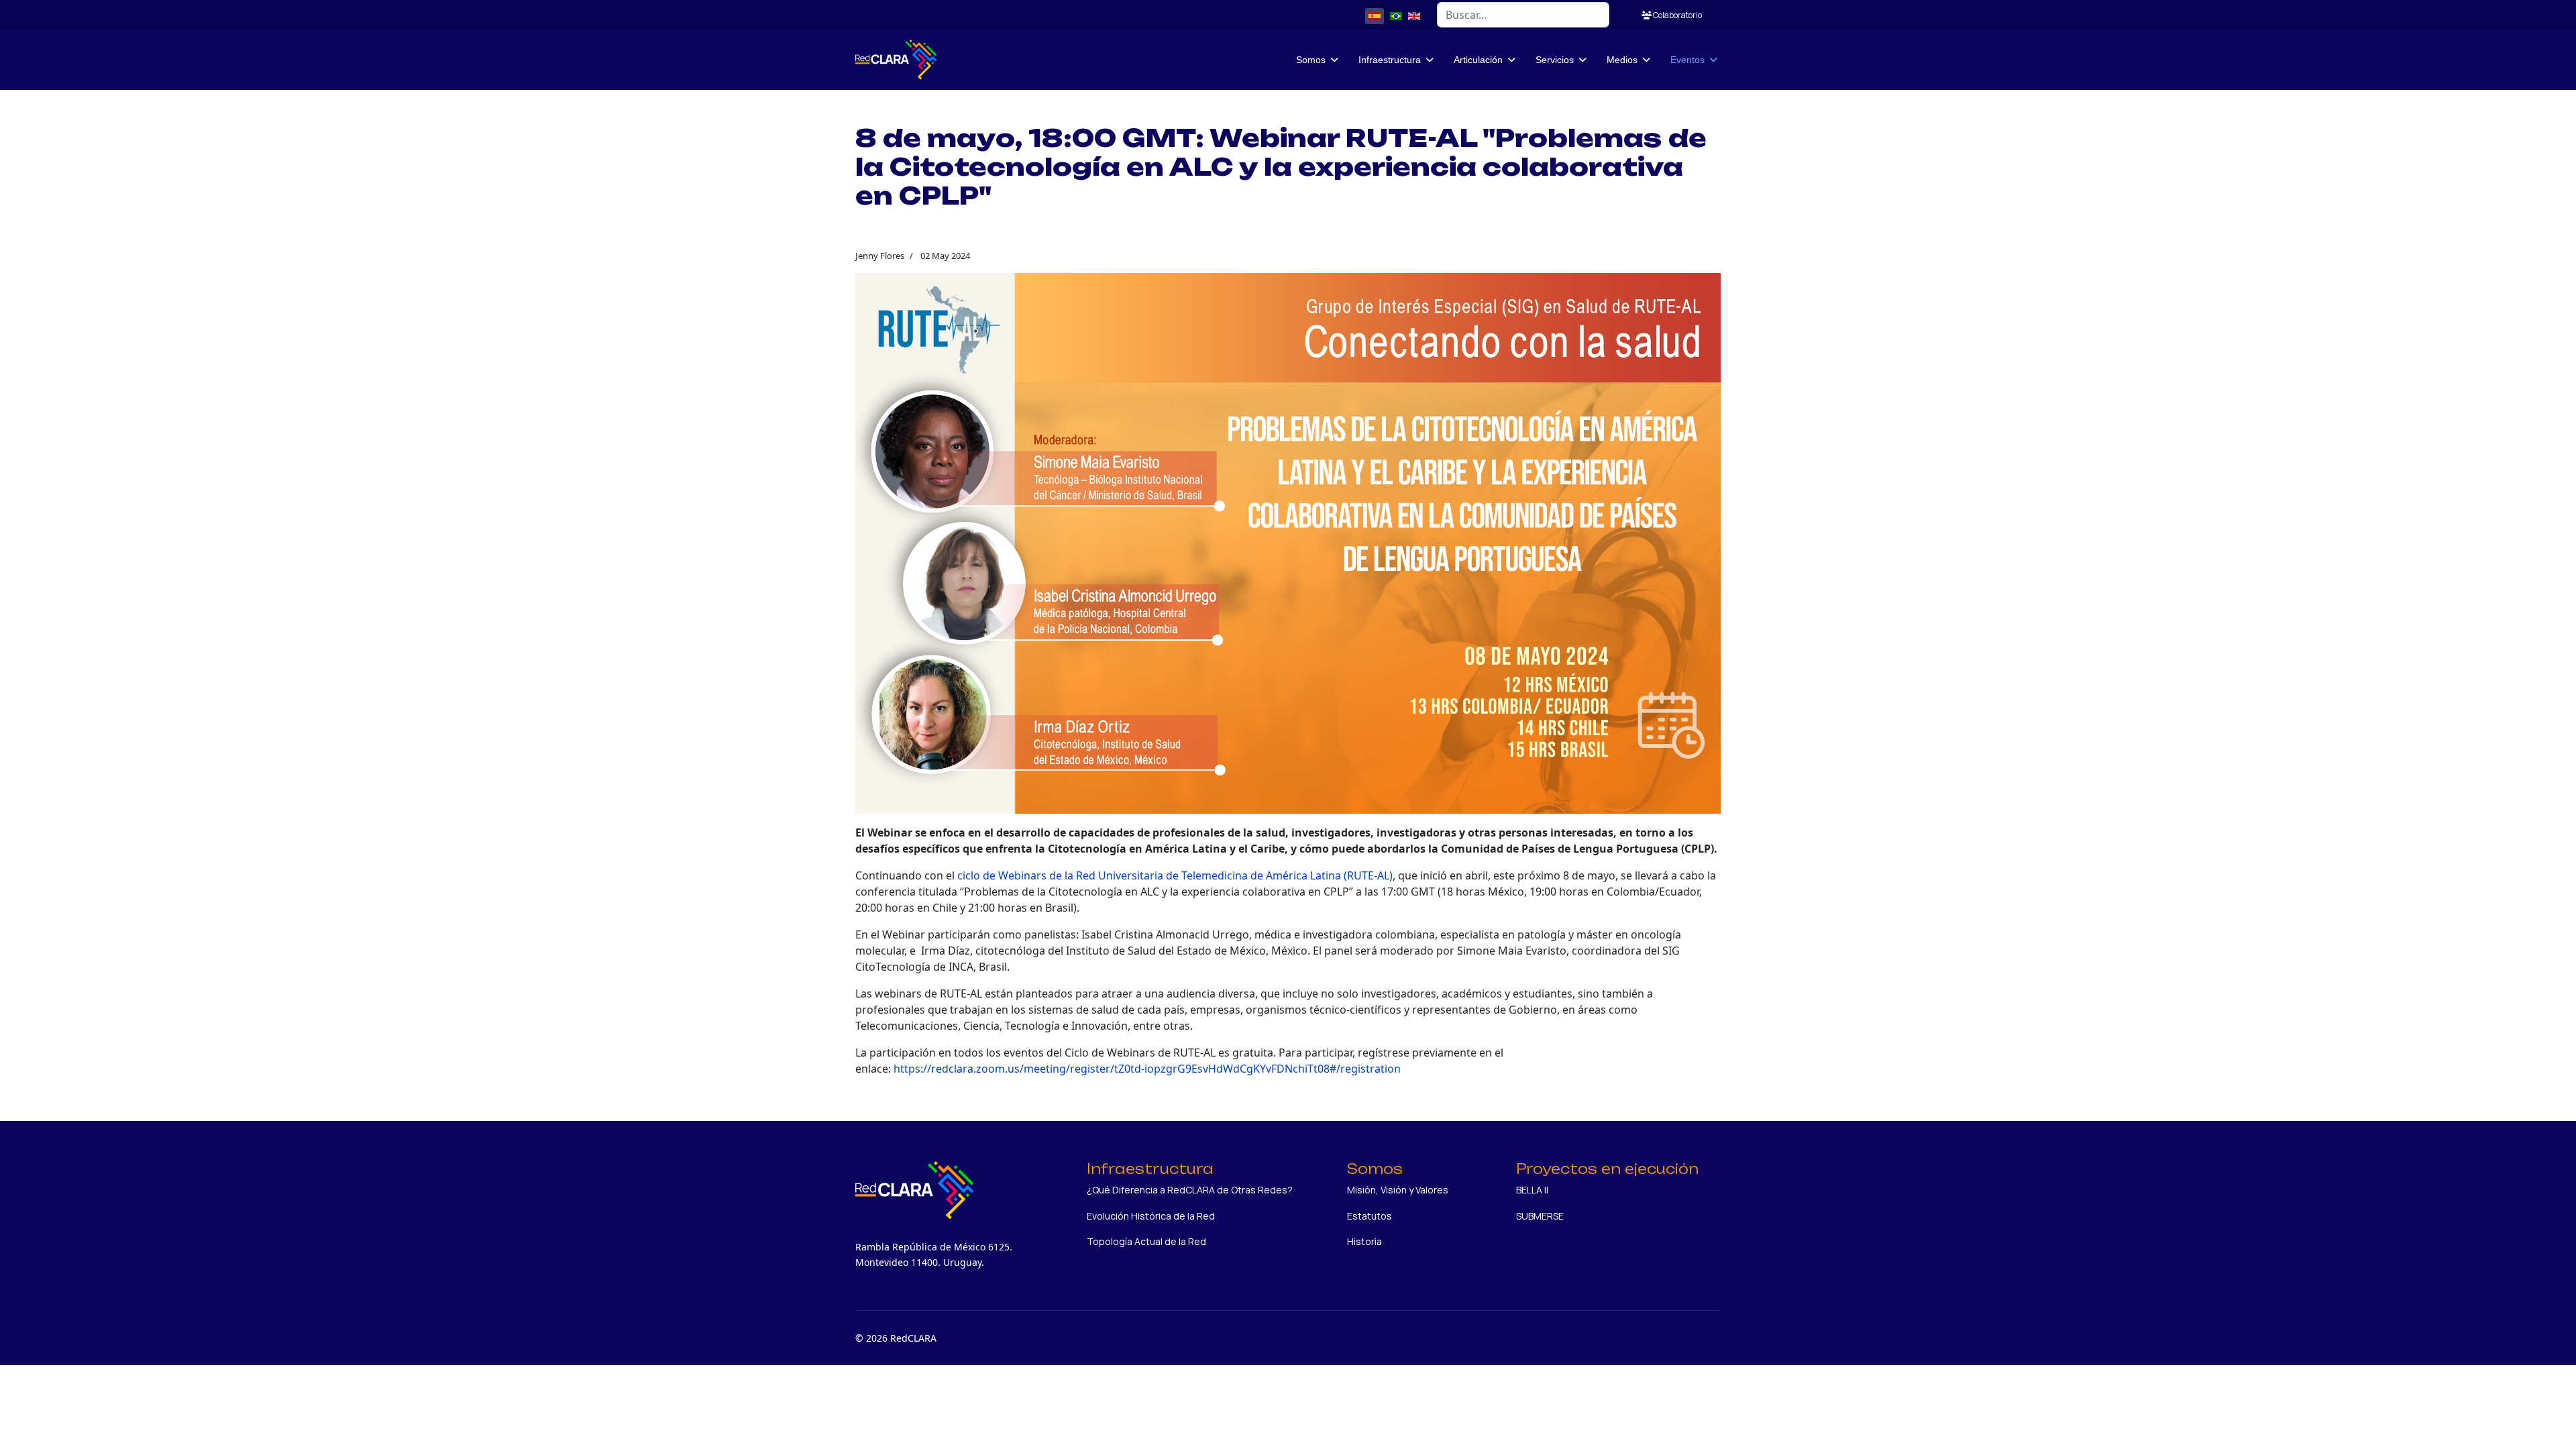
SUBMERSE (1540, 1216)
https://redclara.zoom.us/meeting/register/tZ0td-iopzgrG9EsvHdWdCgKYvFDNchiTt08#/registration (1147, 1069)
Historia (1364, 1241)
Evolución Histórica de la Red (1151, 1216)
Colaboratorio (1677, 15)
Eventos (1687, 60)
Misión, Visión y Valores (1398, 1190)
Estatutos (1370, 1216)
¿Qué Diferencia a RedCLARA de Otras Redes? (1190, 1190)
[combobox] (1523, 15)
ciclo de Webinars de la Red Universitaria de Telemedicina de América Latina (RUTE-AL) (1175, 875)
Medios (1622, 60)
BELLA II (1532, 1190)
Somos (1311, 60)
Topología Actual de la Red (1146, 1241)
